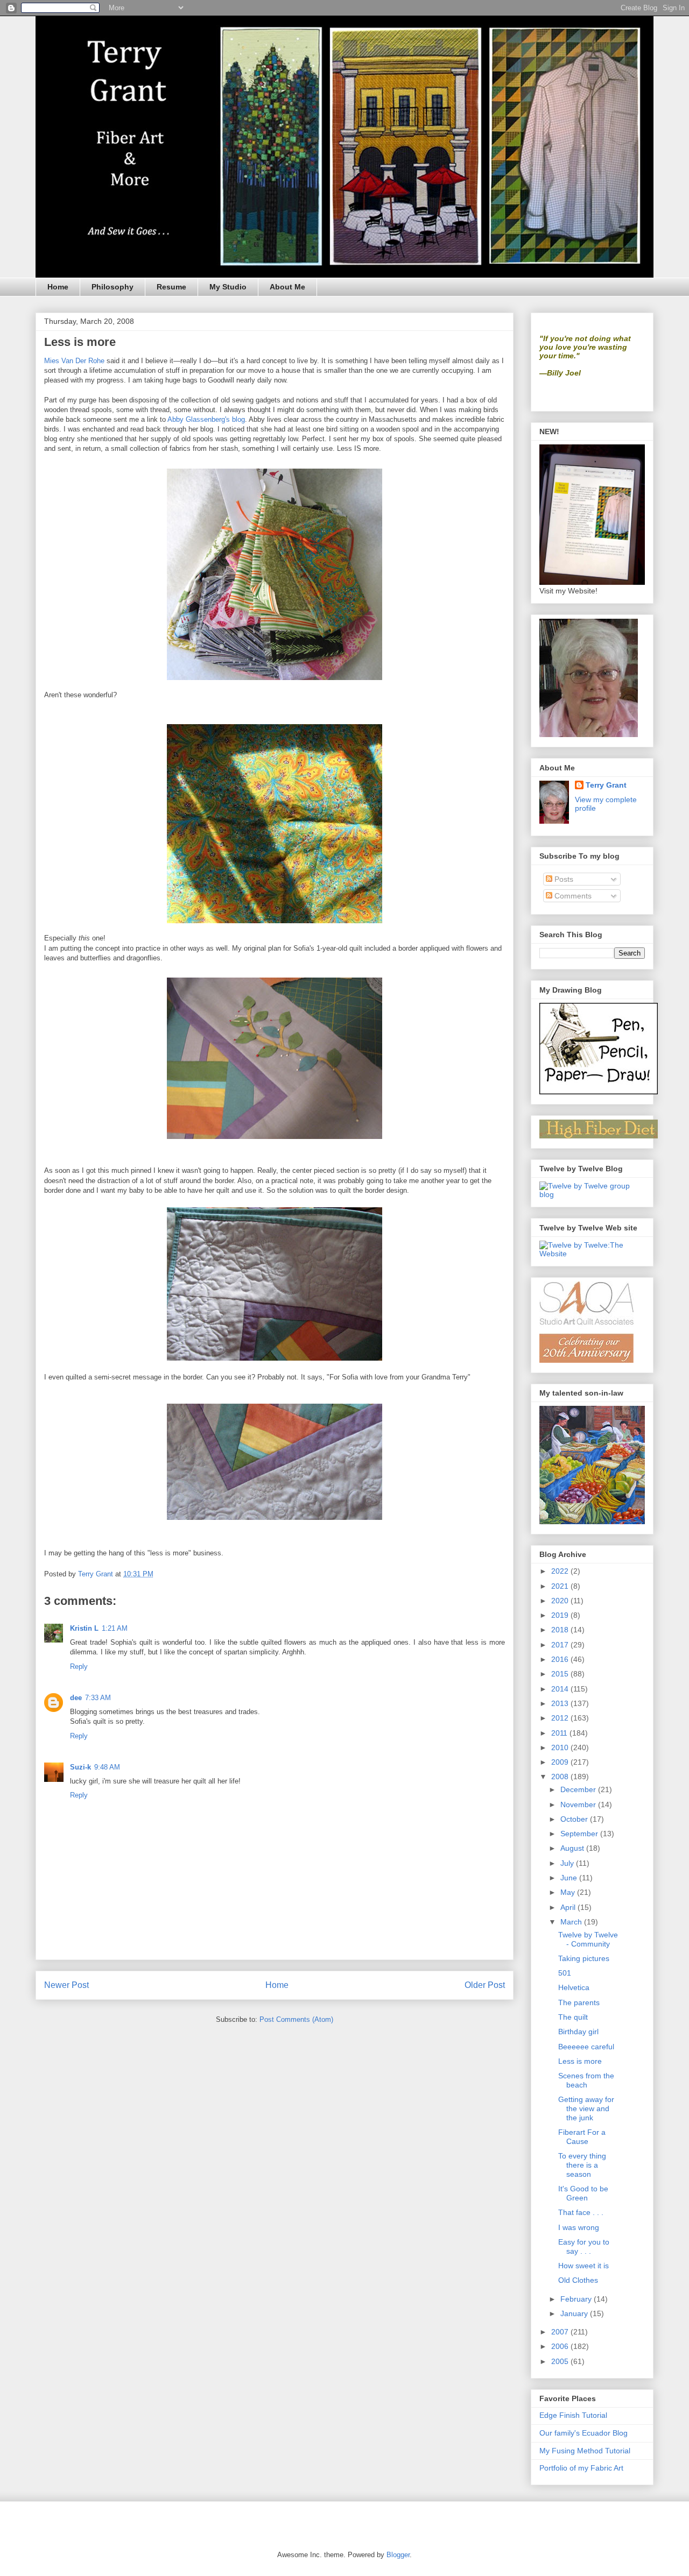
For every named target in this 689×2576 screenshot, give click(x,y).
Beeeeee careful (586, 2047)
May (569, 1892)
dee (76, 1698)
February (577, 2299)
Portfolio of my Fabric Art (581, 2468)
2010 (561, 1747)
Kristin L (84, 1628)
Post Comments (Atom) (296, 2019)
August (573, 1848)
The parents (579, 2002)
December (579, 1789)
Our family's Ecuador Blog (583, 2433)
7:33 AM (98, 1698)
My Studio (228, 287)
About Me (287, 287)
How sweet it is (583, 2266)
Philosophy (113, 287)
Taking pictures (584, 1958)
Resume (171, 287)
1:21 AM (115, 1628)
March (572, 1922)
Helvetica (574, 1987)
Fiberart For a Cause (582, 2137)
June (570, 1878)
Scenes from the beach (586, 2080)
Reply (79, 1666)
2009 (561, 1762)
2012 (561, 1718)
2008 (561, 1777)
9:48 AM (107, 1767)
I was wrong (579, 2227)
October (575, 1819)
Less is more (580, 2061)
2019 (561, 1615)
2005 (561, 2361)
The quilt (573, 2017)
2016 (561, 1659)
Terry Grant (606, 785)
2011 (560, 1733)
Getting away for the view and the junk (586, 2108)
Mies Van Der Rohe (74, 361)
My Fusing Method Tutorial (585, 2451)
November (579, 1804)
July (568, 1863)
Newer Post (66, 1985)
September (580, 1834)
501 (565, 1973)
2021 (561, 1586)
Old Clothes (578, 2280)
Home (58, 287)
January (575, 2313)
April (569, 1907)
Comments (572, 896)
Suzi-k (80, 1767)
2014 (561, 1689)
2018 (561, 1630)
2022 (561, 1571)
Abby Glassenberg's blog (206, 419)
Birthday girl (578, 2032)
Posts (563, 879)
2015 (561, 1674)
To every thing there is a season (582, 2165)
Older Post (485, 1985)
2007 (561, 2332)
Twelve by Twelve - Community (588, 1939)
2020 (561, 1601)
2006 (561, 2346)
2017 (561, 1645)
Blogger (398, 2555)
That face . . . (581, 2212)
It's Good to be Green (583, 2193)
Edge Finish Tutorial (573, 2415)
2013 (561, 1703)
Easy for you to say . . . (584, 2246)
